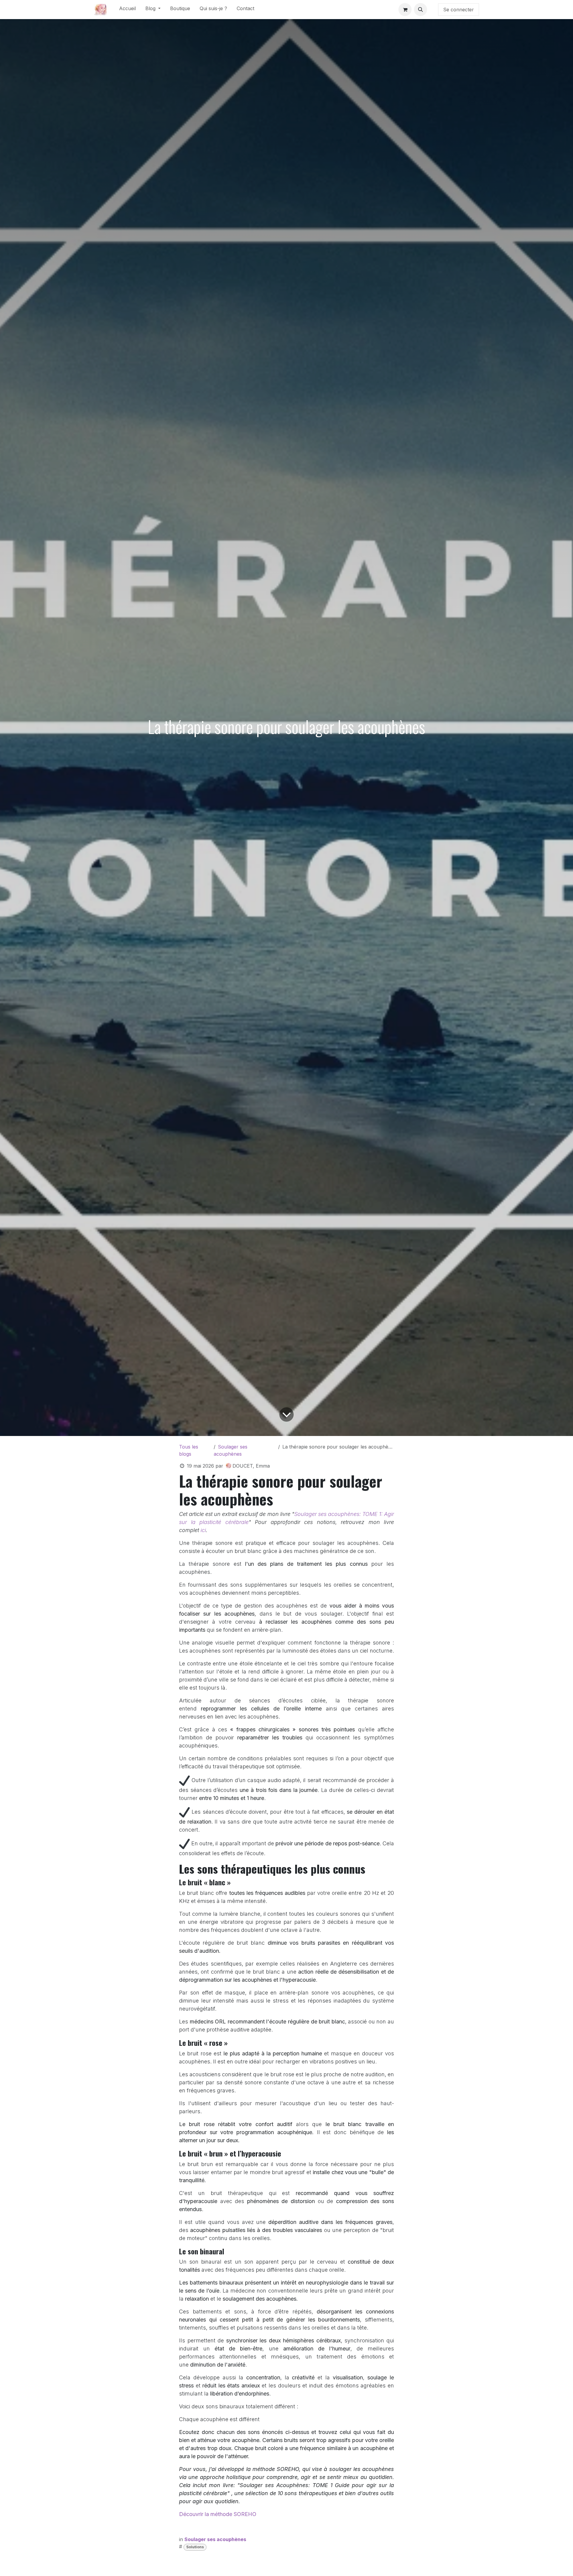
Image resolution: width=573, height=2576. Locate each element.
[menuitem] (127, 10)
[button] (420, 10)
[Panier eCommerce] (405, 10)
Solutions (195, 2547)
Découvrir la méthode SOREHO (218, 2514)
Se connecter (459, 10)
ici (203, 1530)
